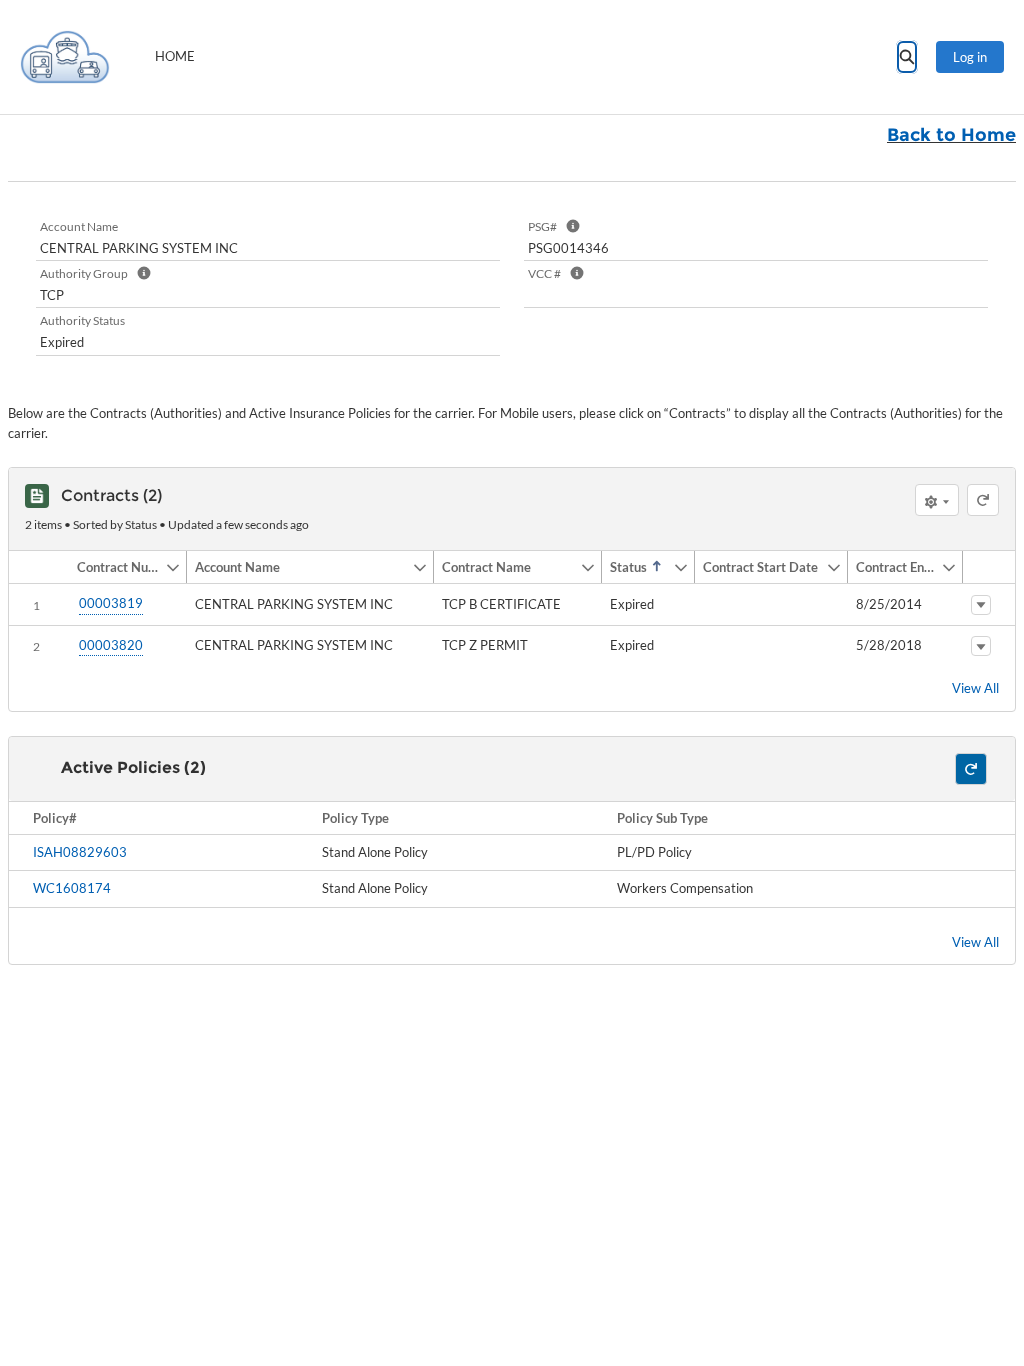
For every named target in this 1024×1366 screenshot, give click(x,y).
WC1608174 (72, 888)
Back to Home (951, 135)
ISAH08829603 (80, 852)
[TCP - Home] (65, 57)
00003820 (111, 645)
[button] (117, 567)
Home (175, 56)
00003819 (111, 603)
